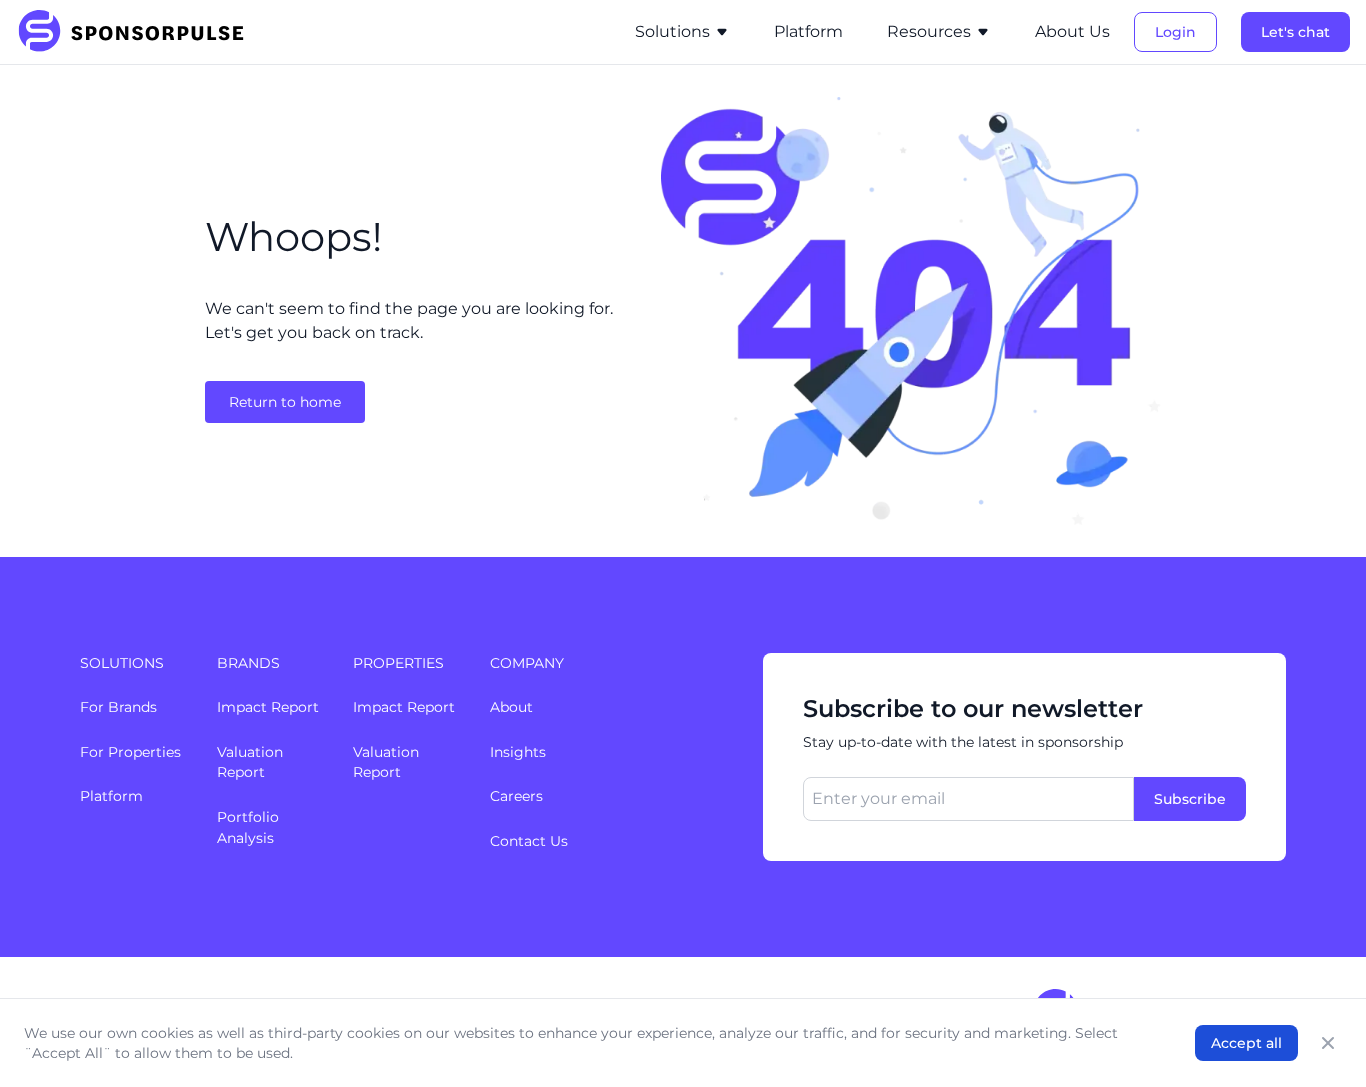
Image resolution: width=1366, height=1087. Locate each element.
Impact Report (268, 707)
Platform (808, 31)
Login (1175, 32)
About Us (1072, 31)
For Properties (130, 752)
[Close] (1328, 1043)
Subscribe (1190, 799)
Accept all (1246, 1043)
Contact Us (529, 841)
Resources (929, 31)
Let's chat (1295, 32)
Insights (518, 752)
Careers (516, 796)
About (511, 707)
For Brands (118, 707)
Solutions (672, 31)
